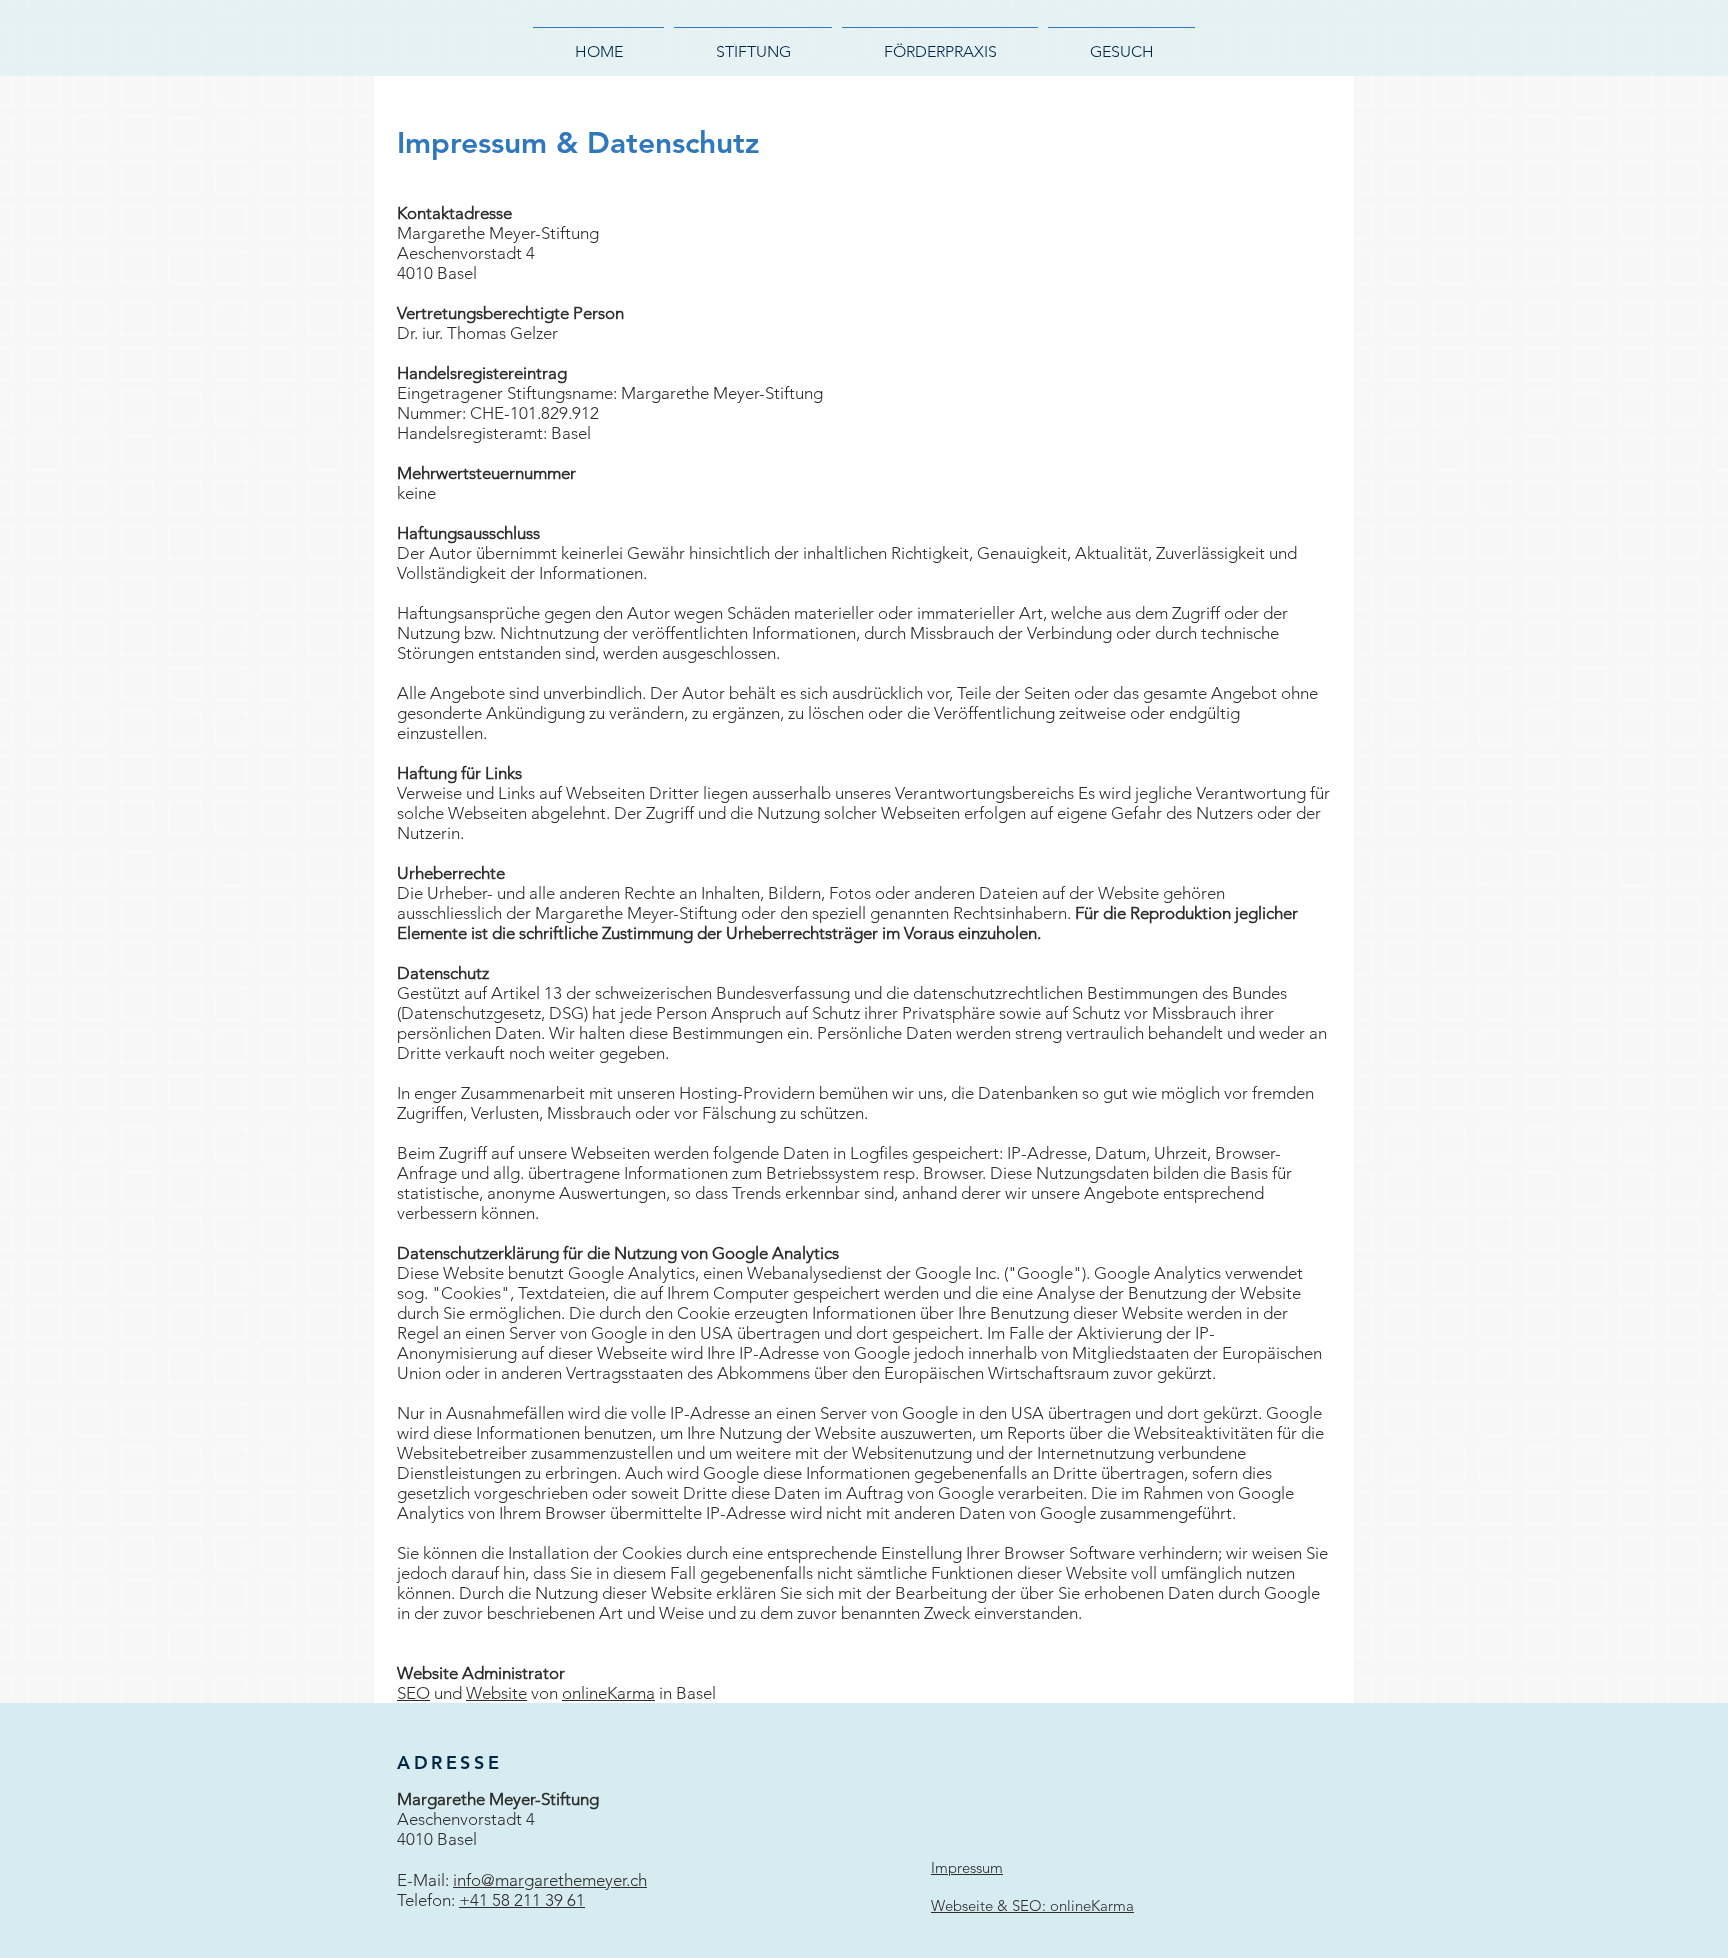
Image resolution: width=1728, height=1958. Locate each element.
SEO (413, 1693)
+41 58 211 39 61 (522, 1900)
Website (496, 1693)
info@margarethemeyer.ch (550, 1880)
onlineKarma (608, 1693)
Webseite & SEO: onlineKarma (1032, 1905)
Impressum (967, 1867)
